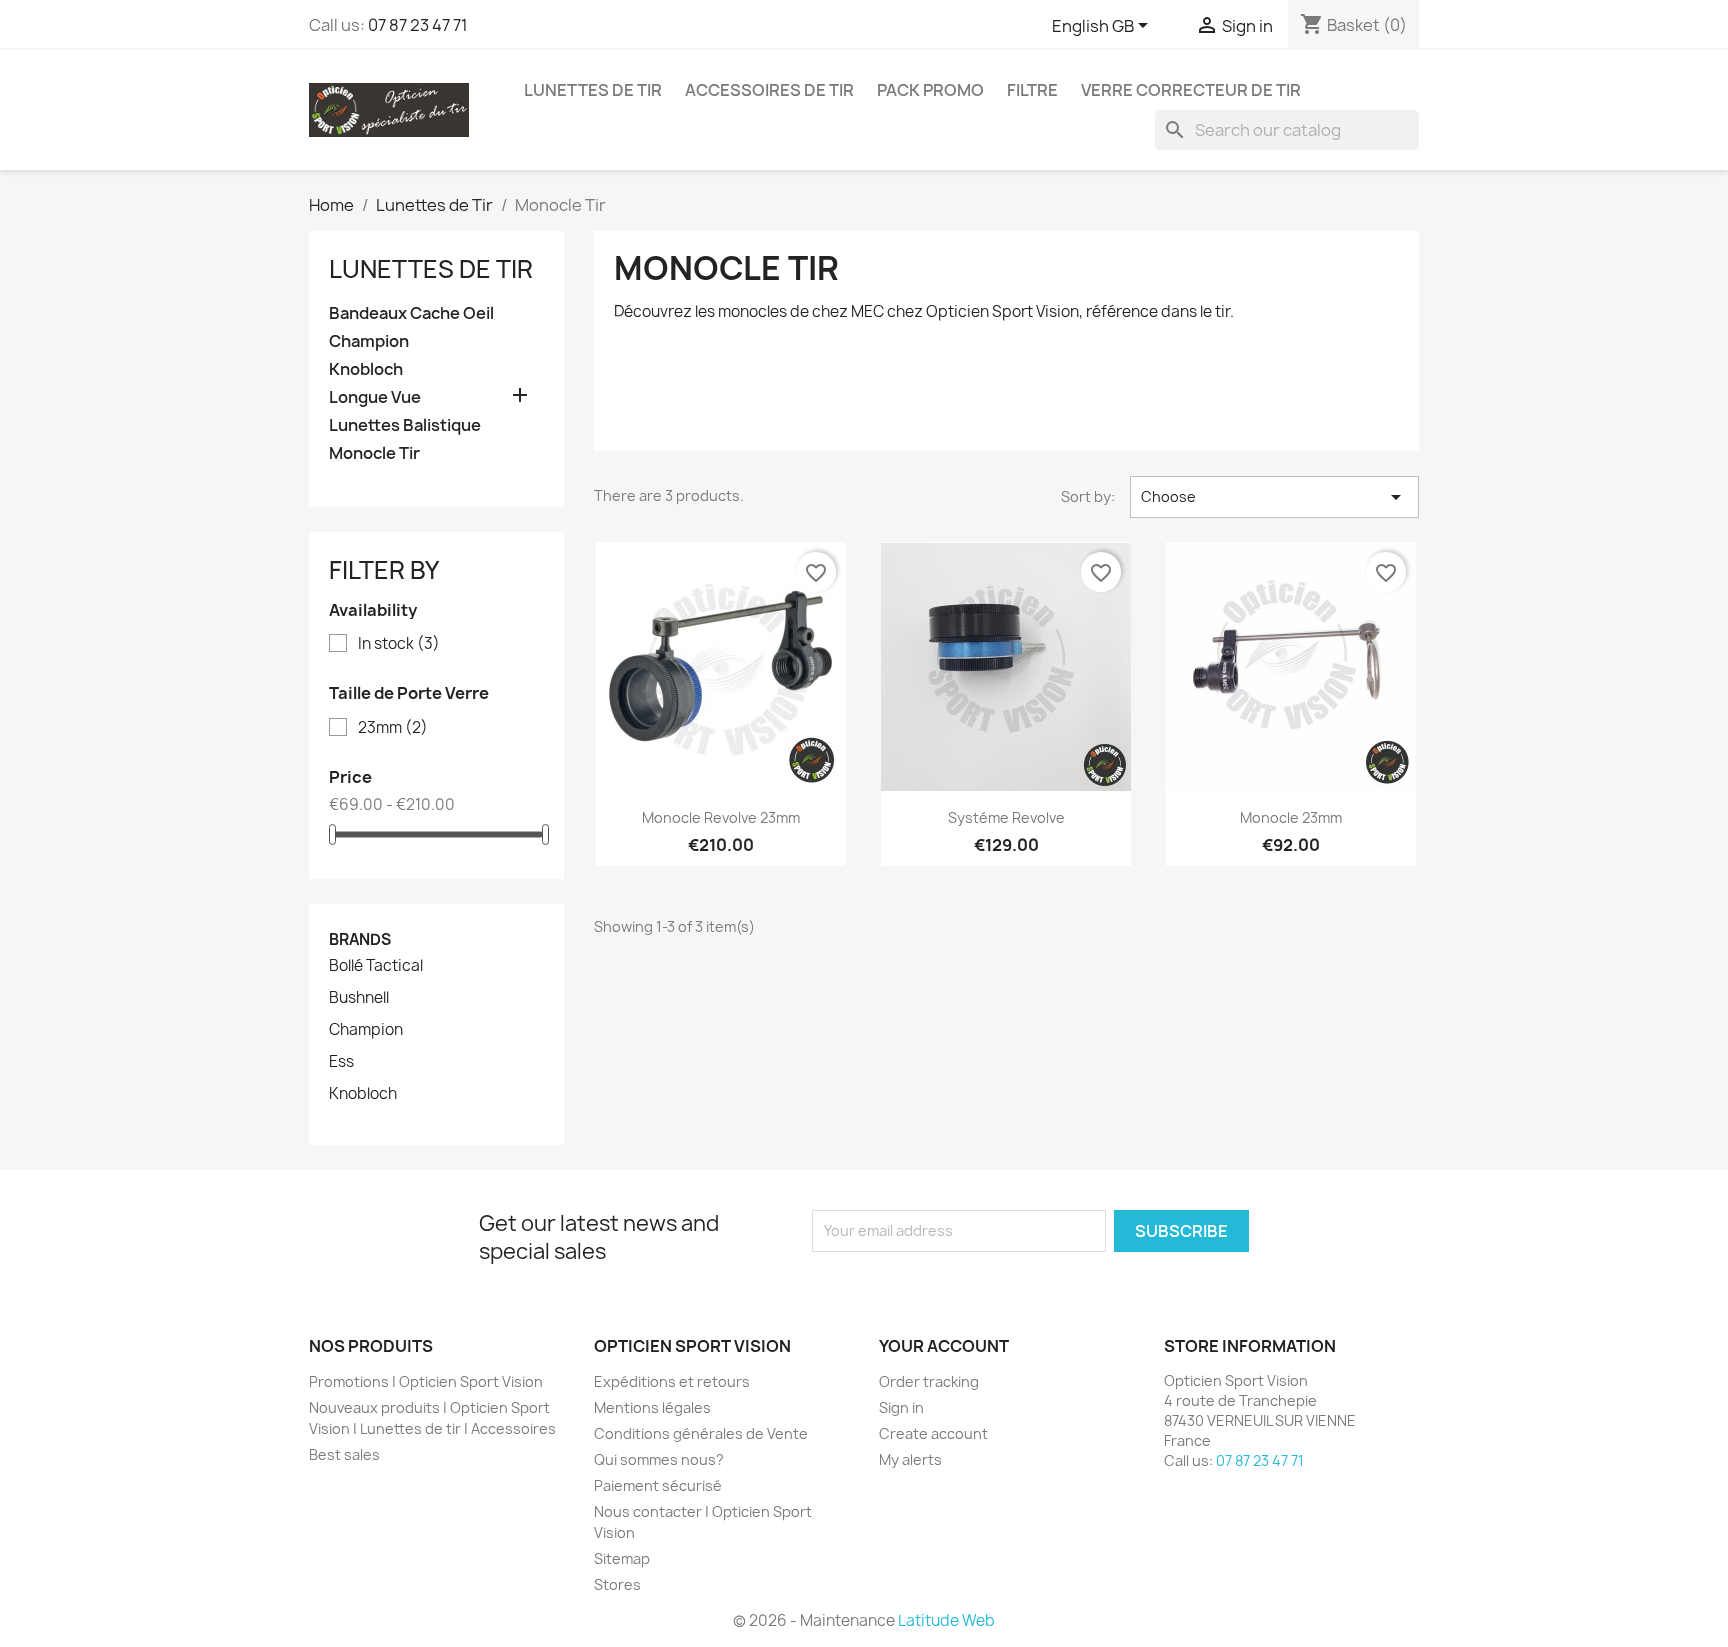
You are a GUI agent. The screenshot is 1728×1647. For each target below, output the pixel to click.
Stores (617, 1584)
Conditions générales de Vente (701, 1433)
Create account (933, 1433)
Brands (360, 939)
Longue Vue (375, 397)
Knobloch (366, 369)
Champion (369, 341)
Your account (944, 1346)
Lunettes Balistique (405, 425)
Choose (1274, 497)
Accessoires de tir (769, 90)
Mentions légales (652, 1407)
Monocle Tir (374, 453)
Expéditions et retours (672, 1381)
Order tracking (929, 1381)
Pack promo (930, 90)
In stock (399, 644)
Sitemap (622, 1558)
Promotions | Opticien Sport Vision (426, 1381)
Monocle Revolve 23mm (721, 817)
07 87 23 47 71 (418, 25)
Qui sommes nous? (659, 1459)
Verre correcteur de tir (1191, 90)
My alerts (910, 1459)
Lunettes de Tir (593, 90)
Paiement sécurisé (658, 1485)
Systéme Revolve (1006, 817)
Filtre (1032, 90)
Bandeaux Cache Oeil (411, 313)
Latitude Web (946, 1620)
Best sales (344, 1454)
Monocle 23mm (1291, 817)
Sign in (901, 1407)
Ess (341, 1062)
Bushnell (359, 998)
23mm (393, 728)
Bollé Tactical (376, 966)
